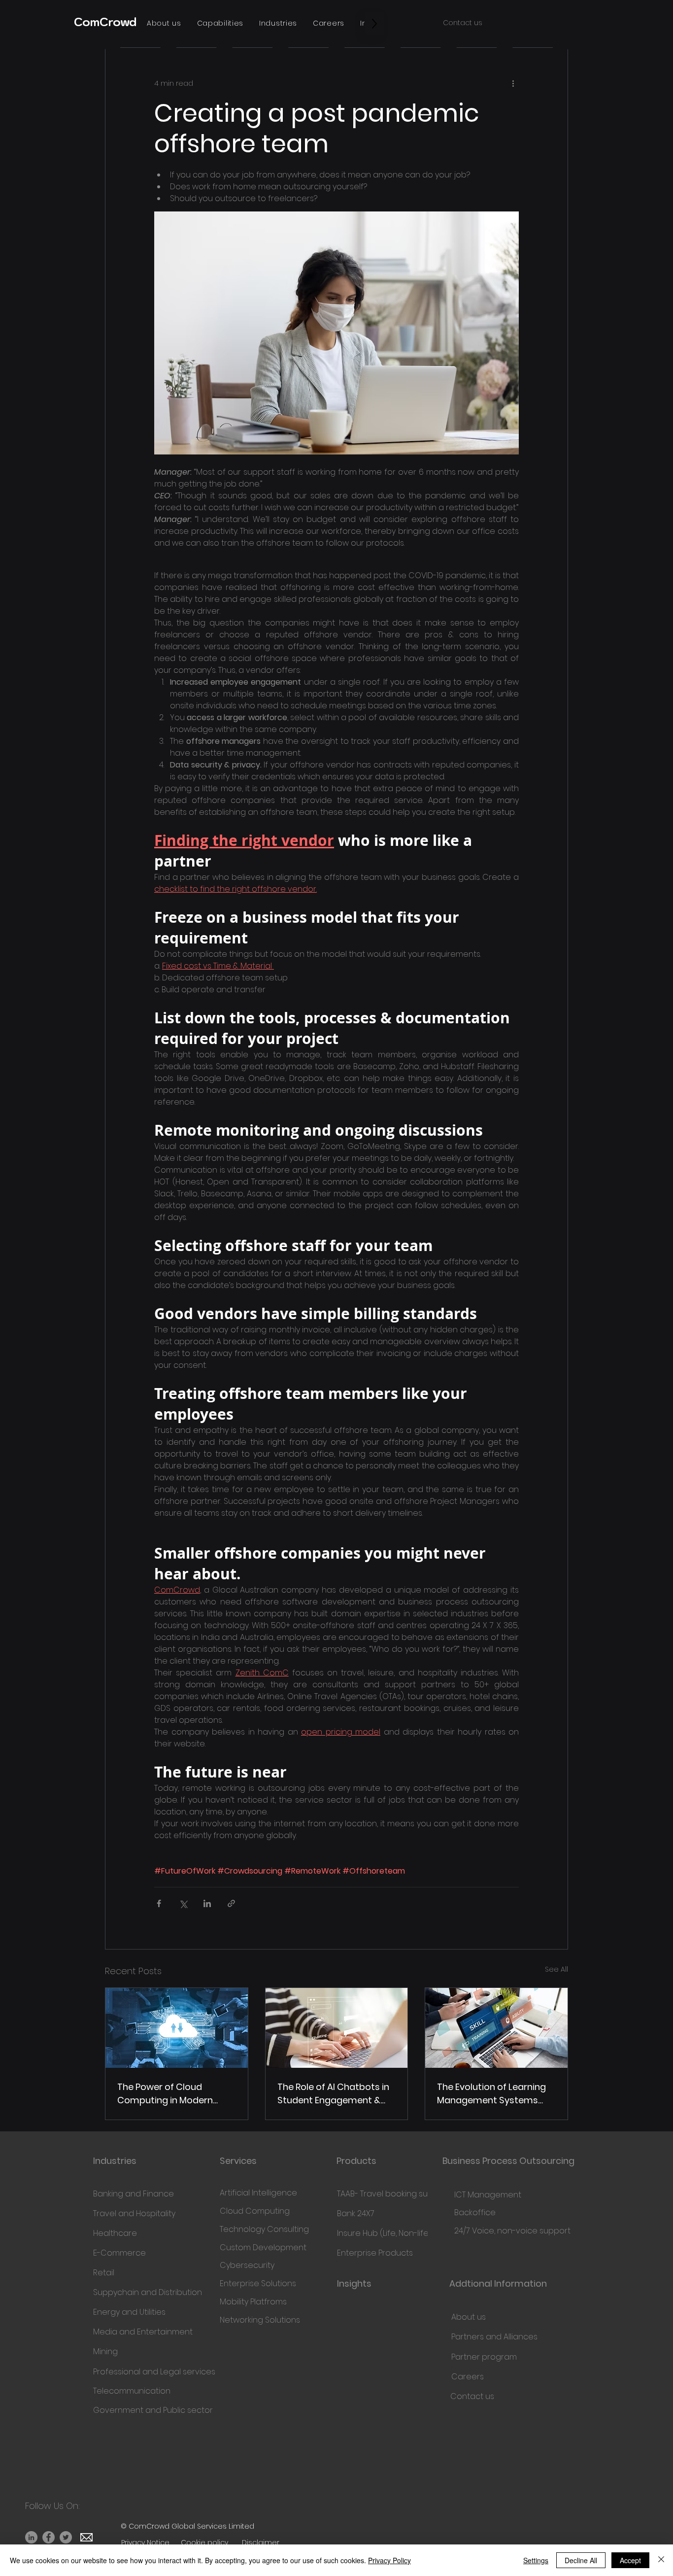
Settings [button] (536, 2560)
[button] (164, 23)
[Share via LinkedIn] (207, 1903)
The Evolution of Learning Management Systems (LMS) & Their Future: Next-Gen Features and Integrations (493, 2094)
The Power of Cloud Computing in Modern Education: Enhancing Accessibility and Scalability (165, 2094)
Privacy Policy (389, 2560)
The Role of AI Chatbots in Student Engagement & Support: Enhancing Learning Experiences (333, 2094)
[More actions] (513, 83)
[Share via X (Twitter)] (183, 1903)
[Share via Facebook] (159, 1903)
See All (556, 1969)
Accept (630, 2560)
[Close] (661, 2560)
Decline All (581, 2560)
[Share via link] (231, 1903)
